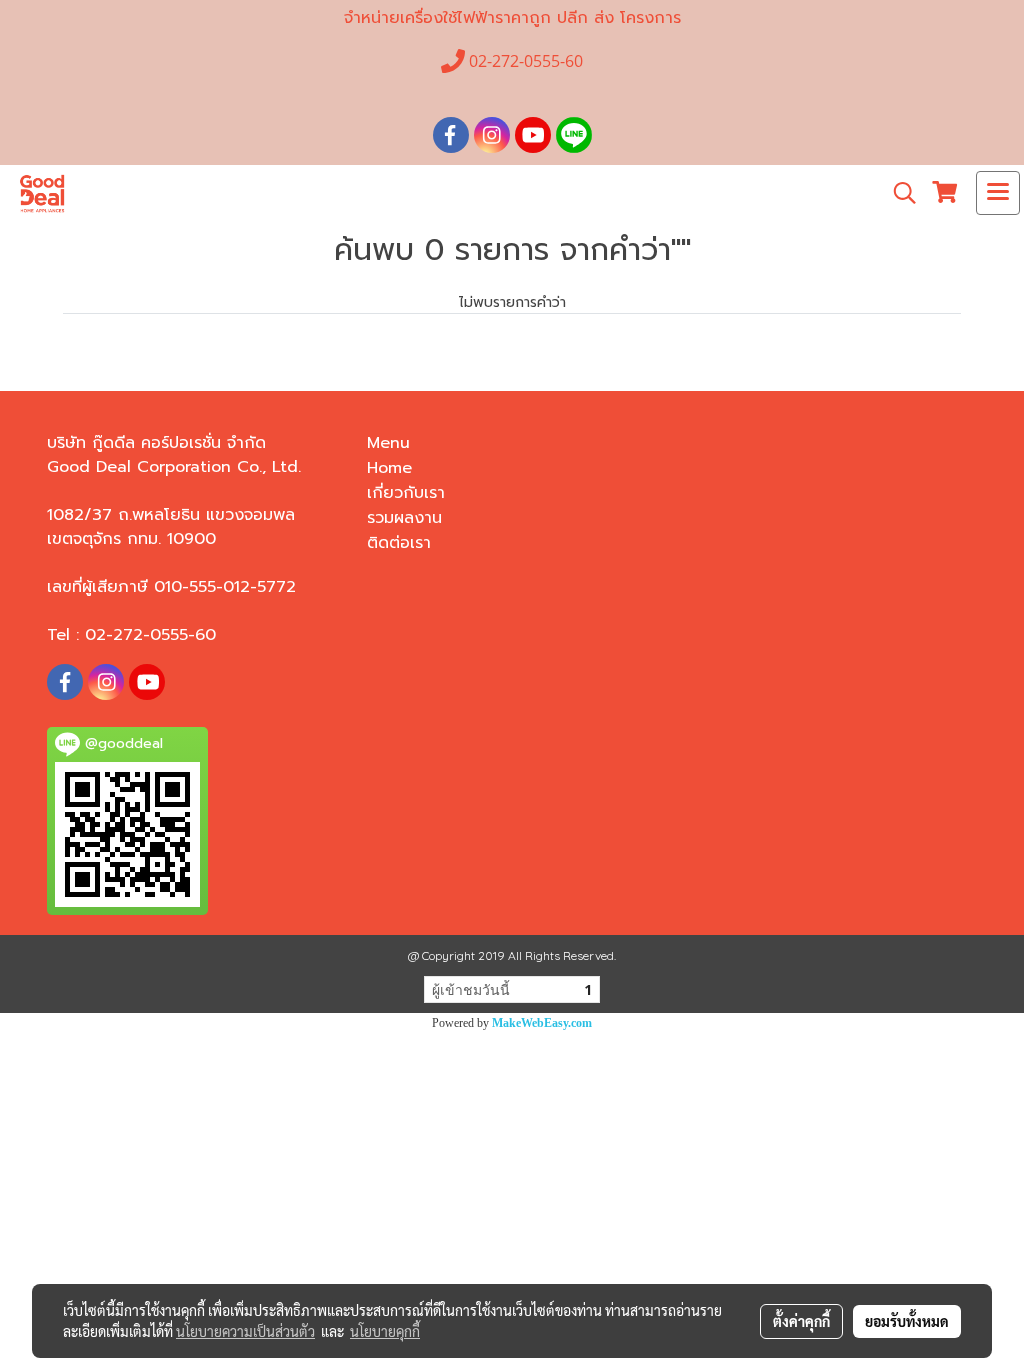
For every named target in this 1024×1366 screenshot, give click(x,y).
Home (389, 468)
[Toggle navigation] (998, 193)
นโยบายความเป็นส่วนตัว (245, 1331)
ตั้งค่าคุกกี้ (801, 1321)
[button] (898, 193)
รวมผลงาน (404, 518)
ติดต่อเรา (399, 543)
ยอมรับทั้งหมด (907, 1321)
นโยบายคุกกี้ (385, 1331)
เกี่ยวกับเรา (406, 493)
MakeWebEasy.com (542, 1023)
